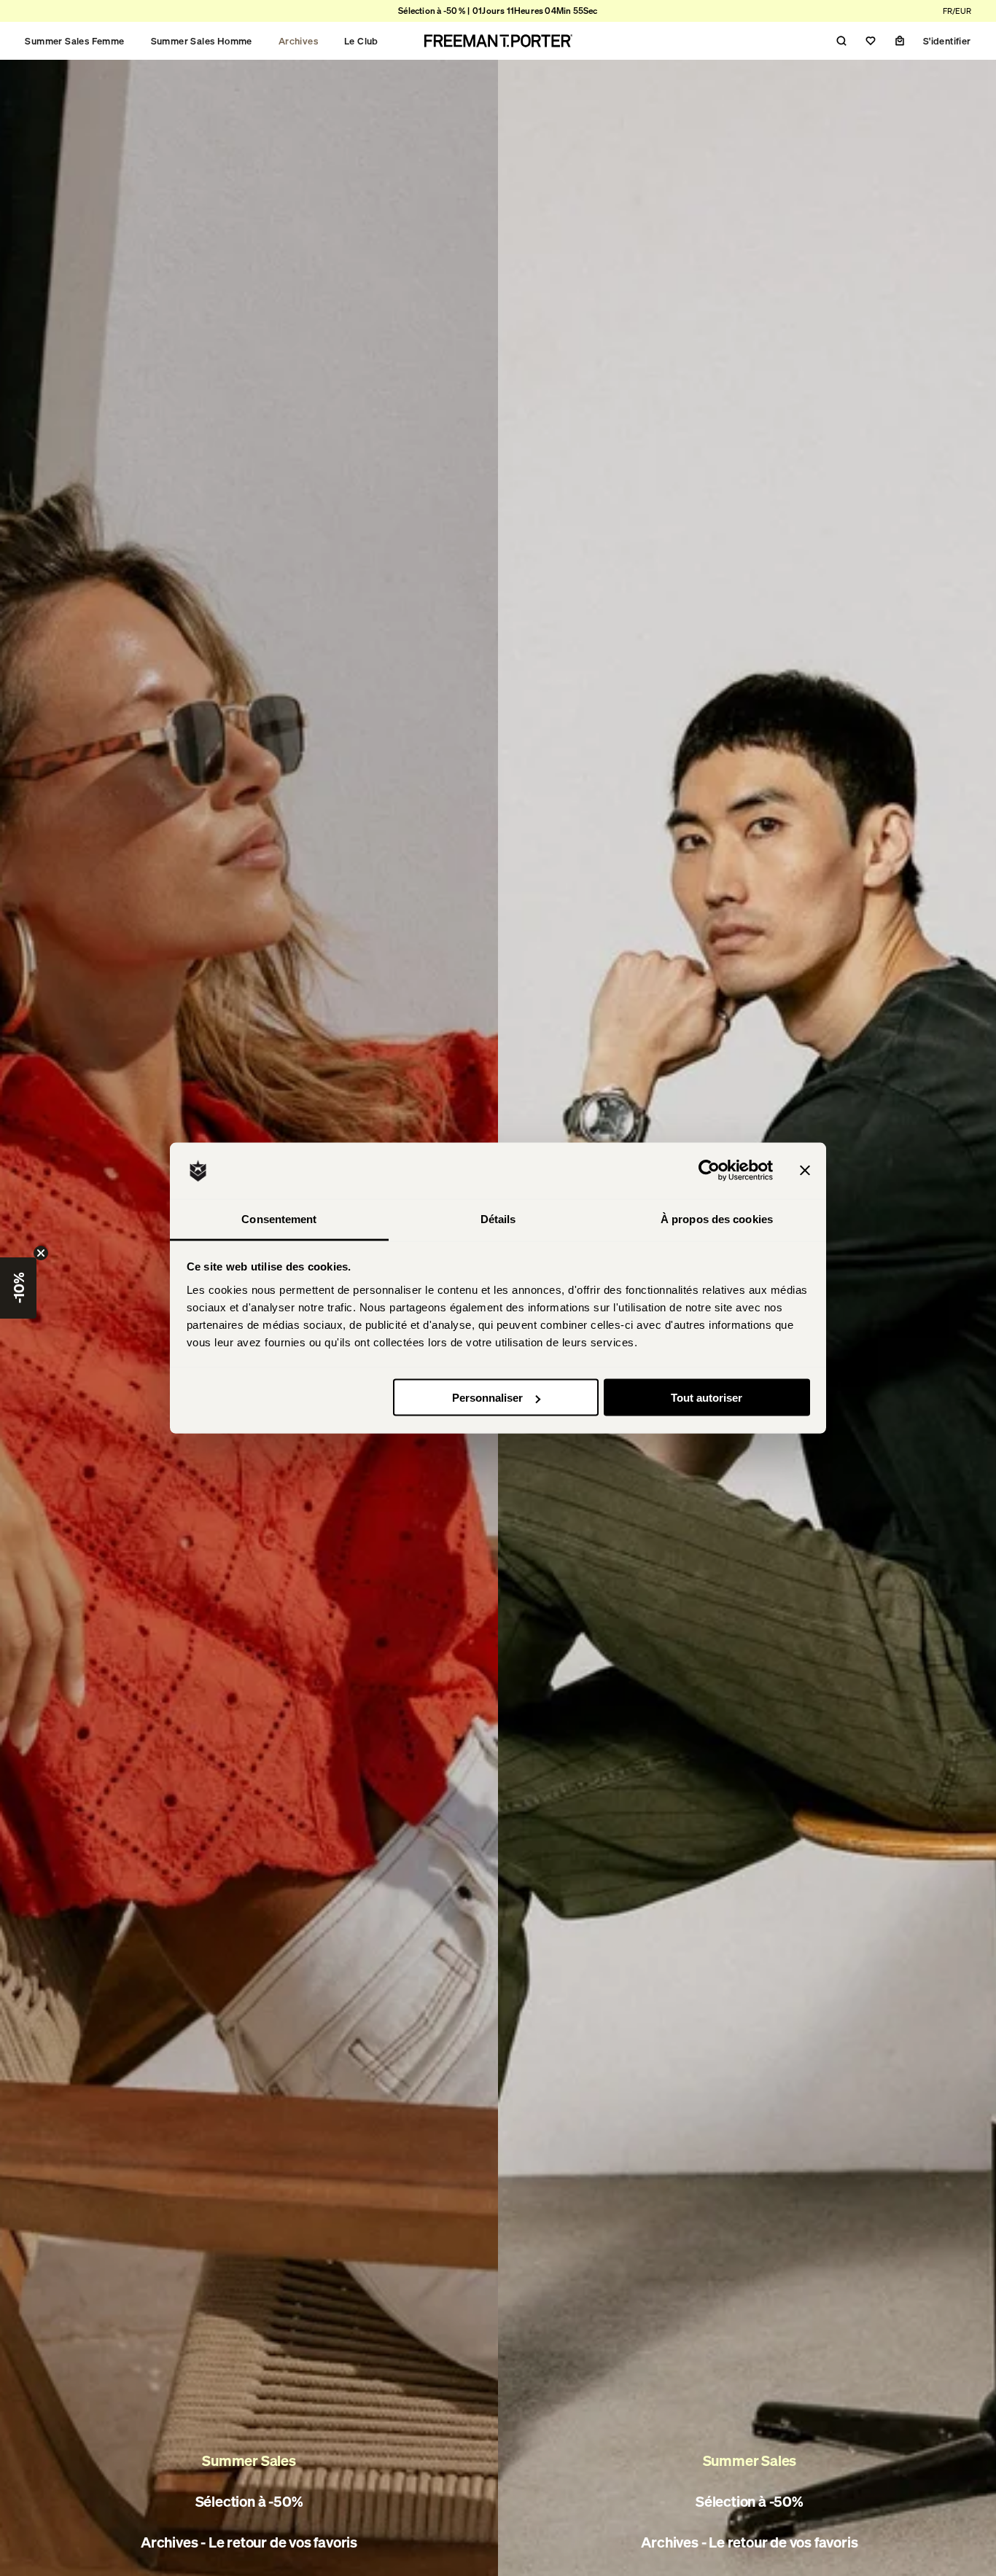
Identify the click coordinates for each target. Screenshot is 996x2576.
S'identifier (947, 41)
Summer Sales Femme (74, 41)
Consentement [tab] (279, 1218)
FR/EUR (957, 11)
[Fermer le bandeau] (805, 1171)
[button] (18, 1288)
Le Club (361, 41)
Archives (298, 41)
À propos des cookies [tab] (717, 1218)
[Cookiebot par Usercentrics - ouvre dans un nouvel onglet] (709, 1171)
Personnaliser (487, 1398)
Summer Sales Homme (202, 41)
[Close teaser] (41, 1253)
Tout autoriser (707, 1398)
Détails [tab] (498, 1218)
